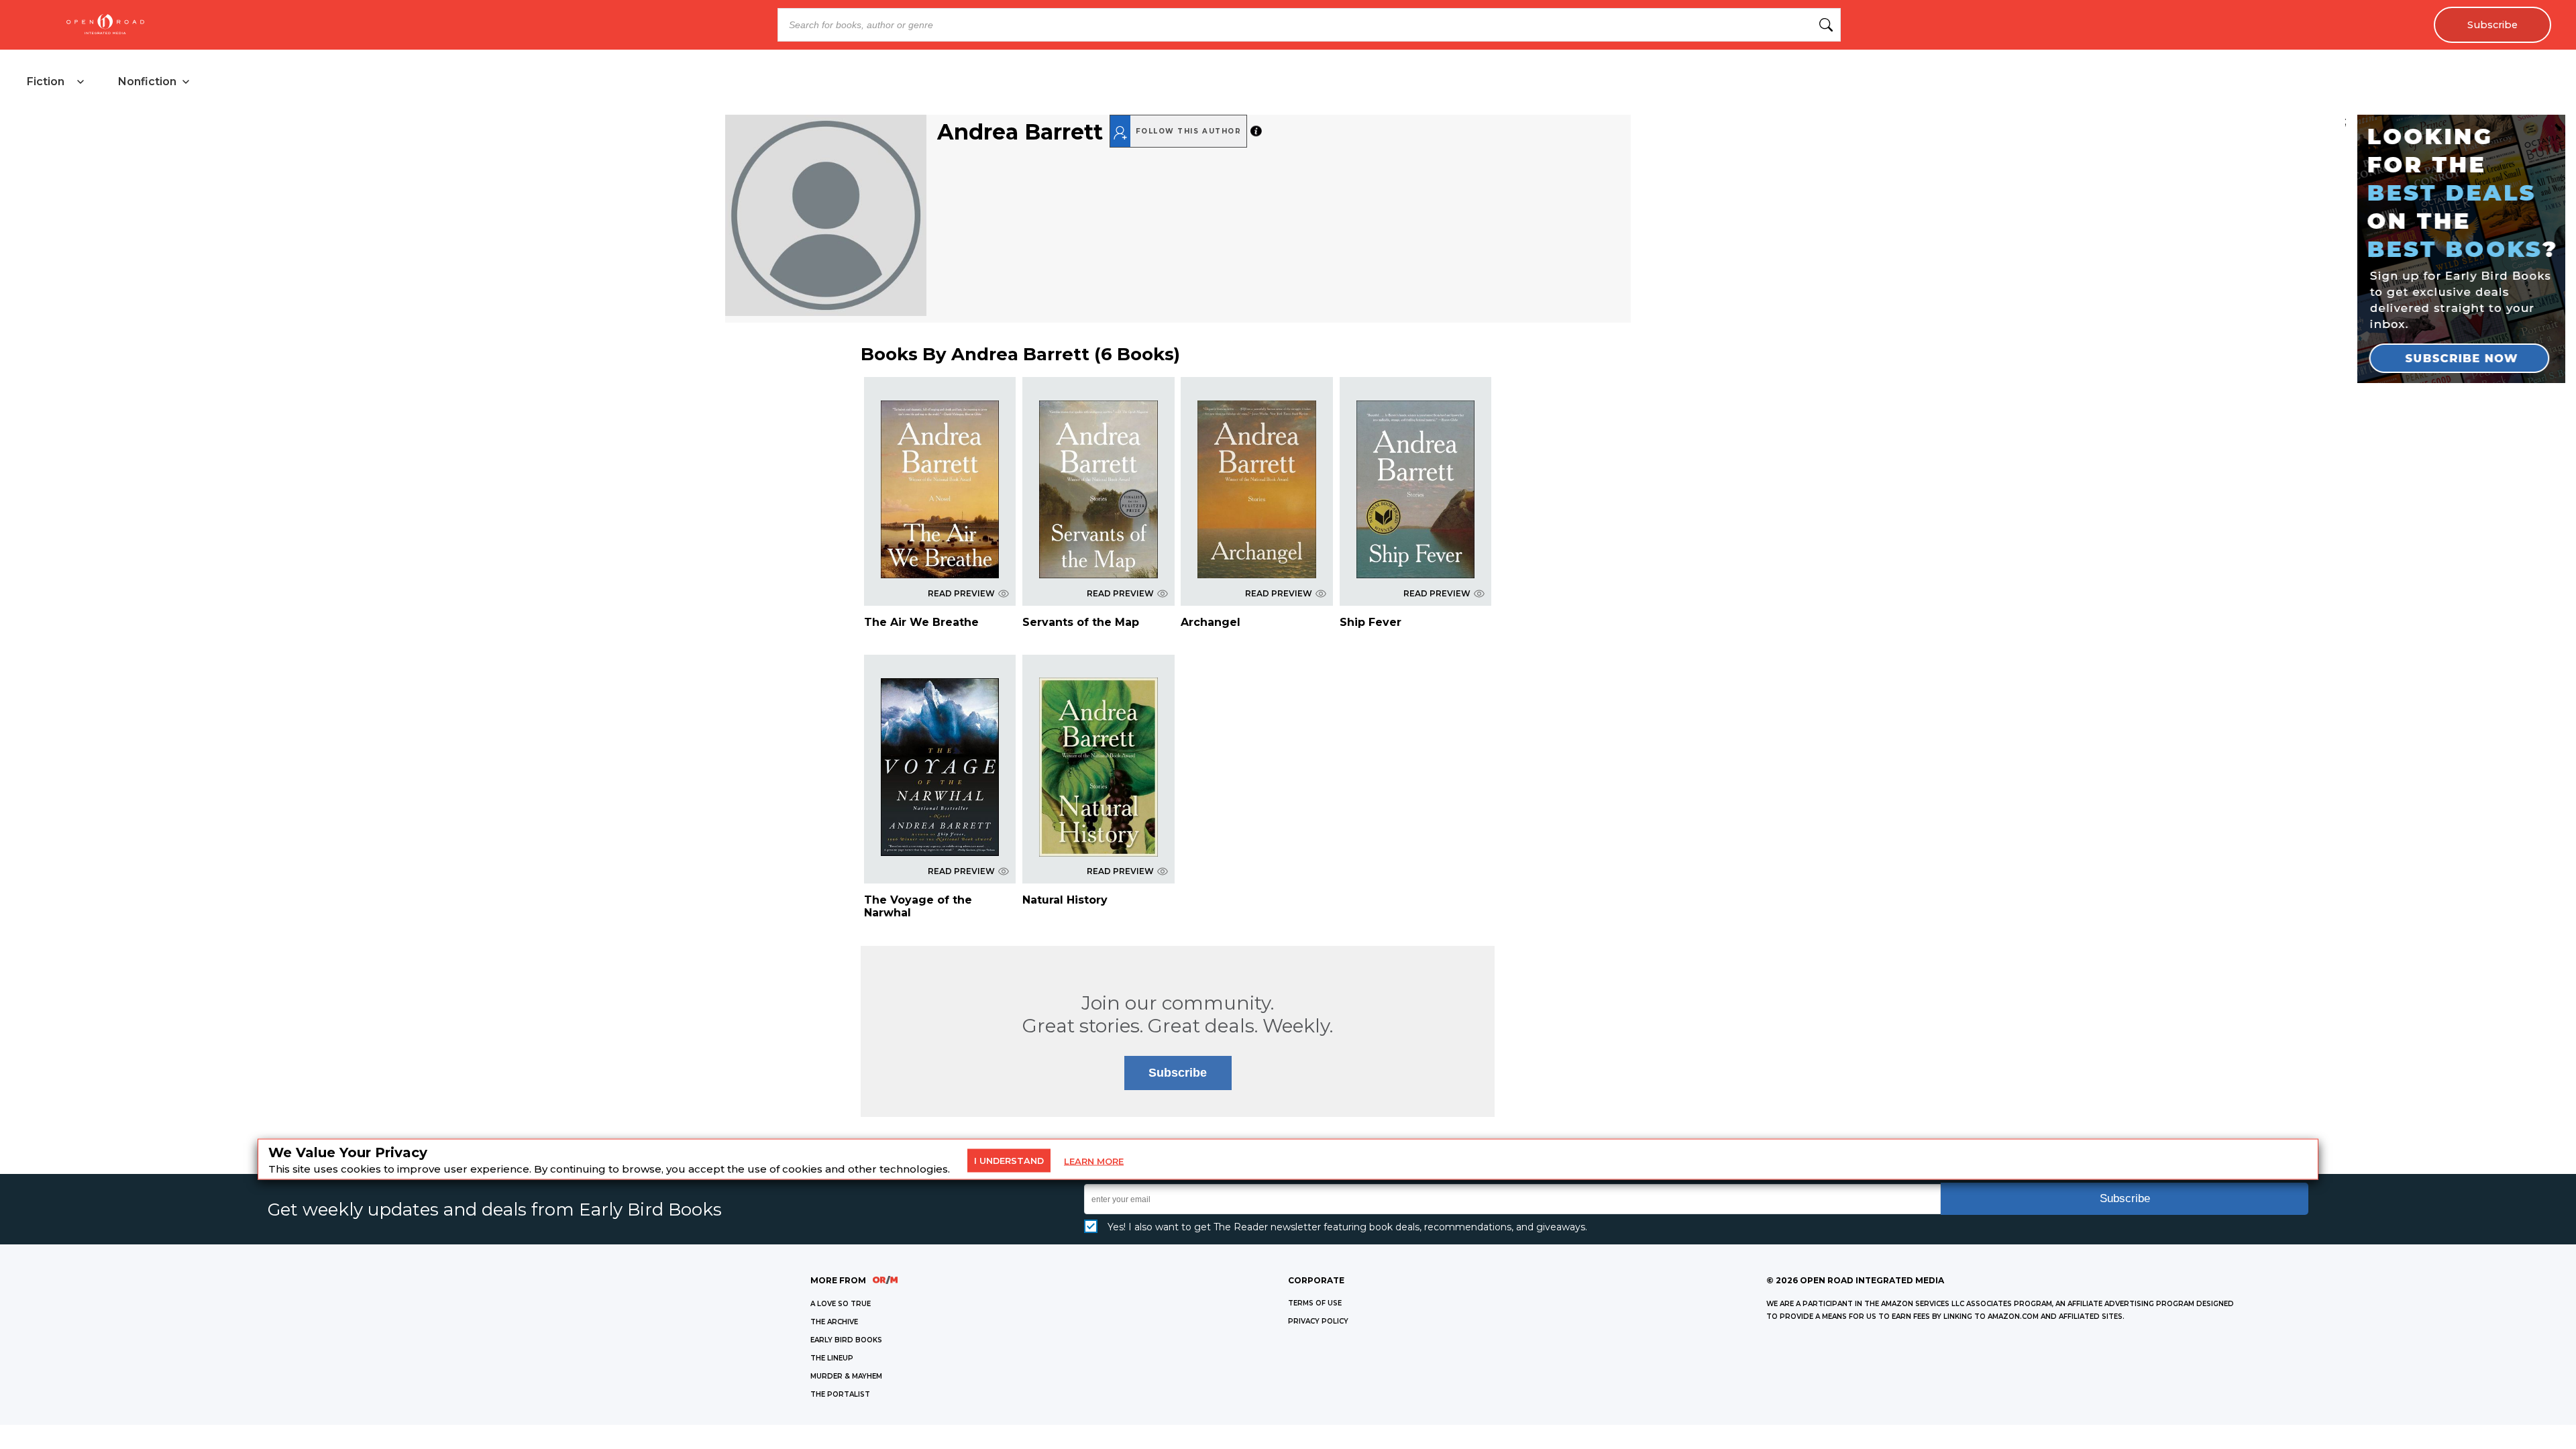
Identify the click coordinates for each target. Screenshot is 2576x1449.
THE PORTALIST (840, 1394)
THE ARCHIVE (834, 1322)
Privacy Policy (1318, 1321)
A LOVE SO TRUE (841, 1304)
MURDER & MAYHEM (846, 1376)
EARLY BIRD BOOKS (846, 1340)
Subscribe (2492, 25)
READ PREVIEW (961, 593)
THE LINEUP (832, 1358)
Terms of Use (1315, 1303)
